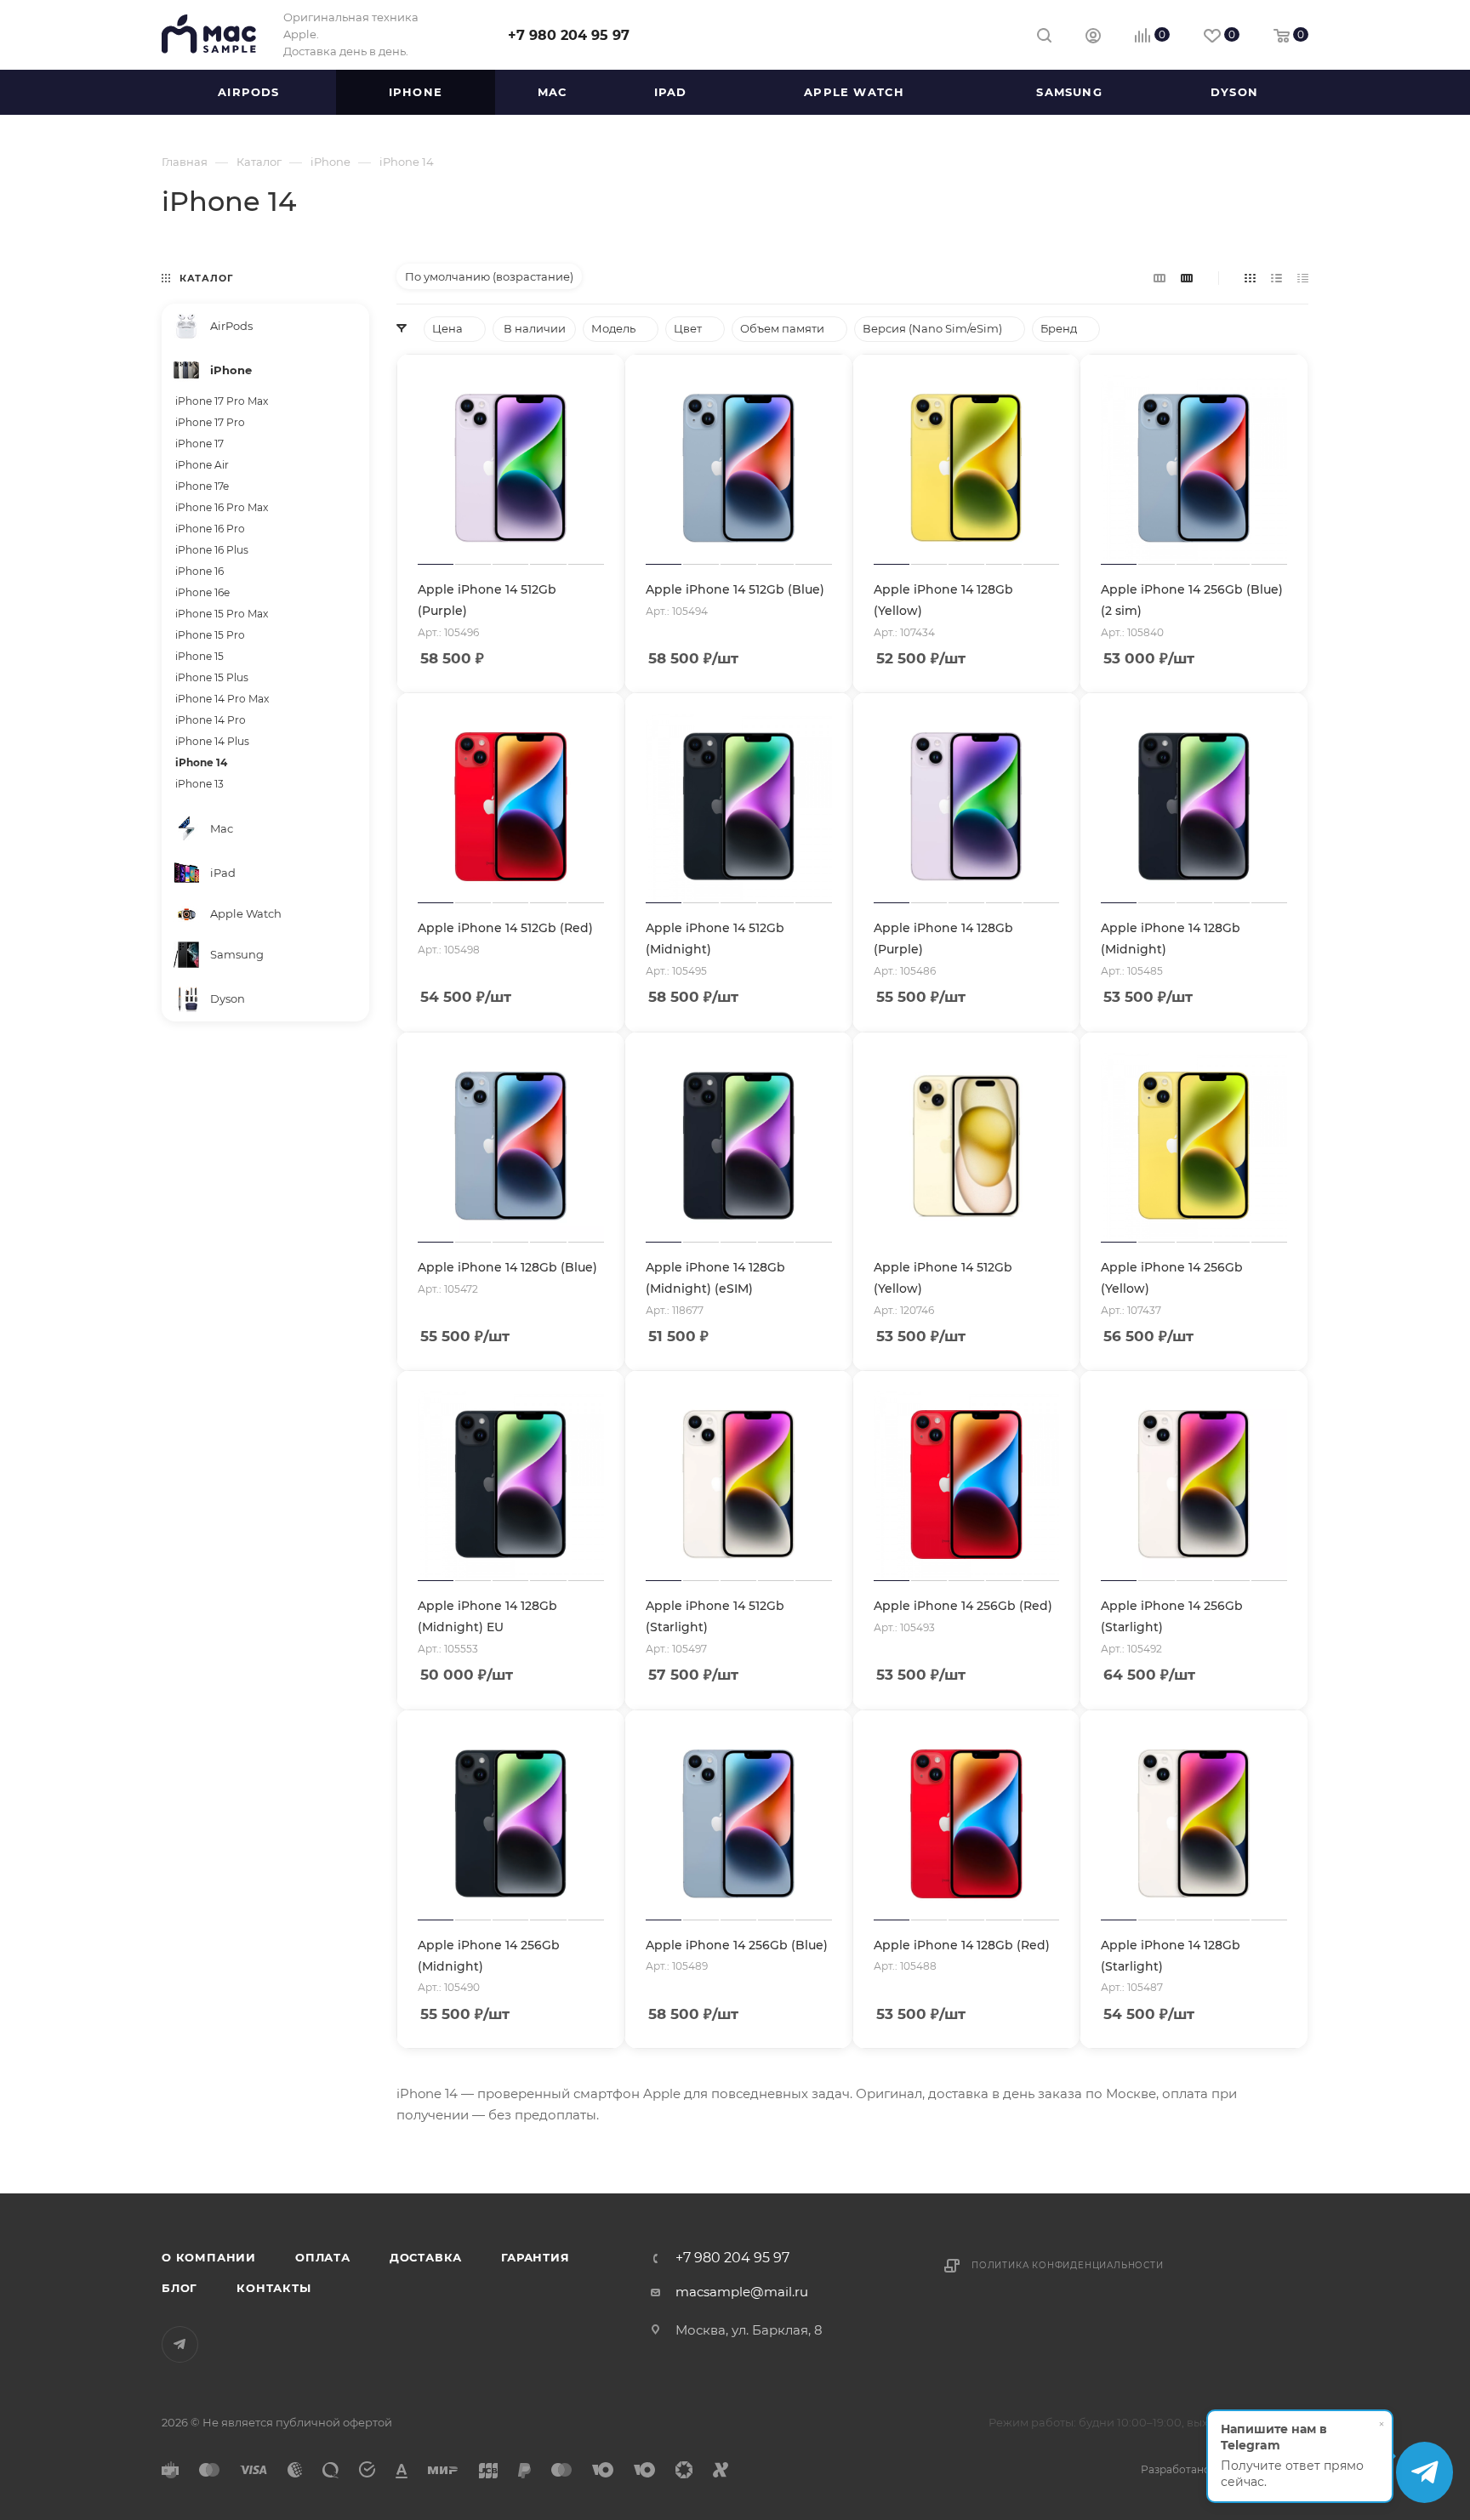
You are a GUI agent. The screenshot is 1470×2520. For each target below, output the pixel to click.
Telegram (180, 2344)
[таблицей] (1303, 278)
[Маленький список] (1159, 278)
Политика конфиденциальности (1068, 2265)
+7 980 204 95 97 (569, 35)
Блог (179, 2288)
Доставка (426, 2257)
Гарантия (535, 2257)
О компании (209, 2257)
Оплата (323, 2257)
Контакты (273, 2288)
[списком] (1276, 278)
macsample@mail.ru (742, 2292)
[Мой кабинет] (1093, 38)
